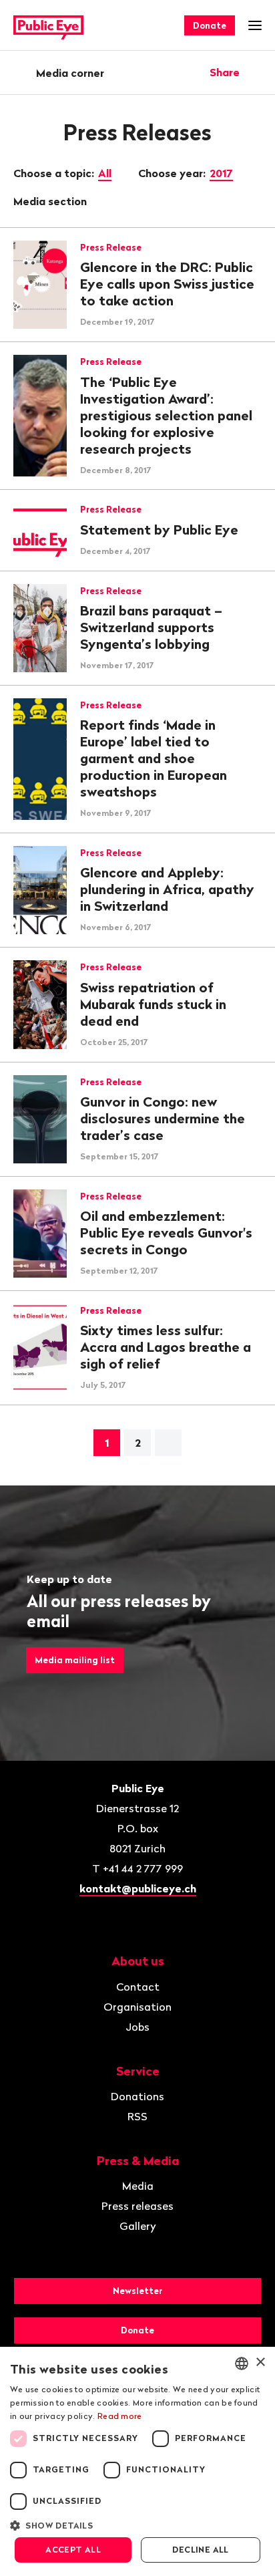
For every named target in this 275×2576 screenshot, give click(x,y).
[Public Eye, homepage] (48, 26)
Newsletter (137, 2291)
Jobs (137, 2027)
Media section (51, 201)
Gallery (138, 2226)
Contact (138, 1987)
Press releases (137, 2206)
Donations (137, 2096)
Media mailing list (75, 1660)
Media (138, 2186)
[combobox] (242, 2364)
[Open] (257, 72)
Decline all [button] (200, 2550)
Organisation (137, 2007)
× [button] (260, 2363)
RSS (137, 2116)
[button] (137, 2525)
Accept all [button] (73, 2550)
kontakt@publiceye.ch (138, 1888)
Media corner (70, 73)
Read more (120, 2416)
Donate (210, 25)
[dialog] (137, 2461)
